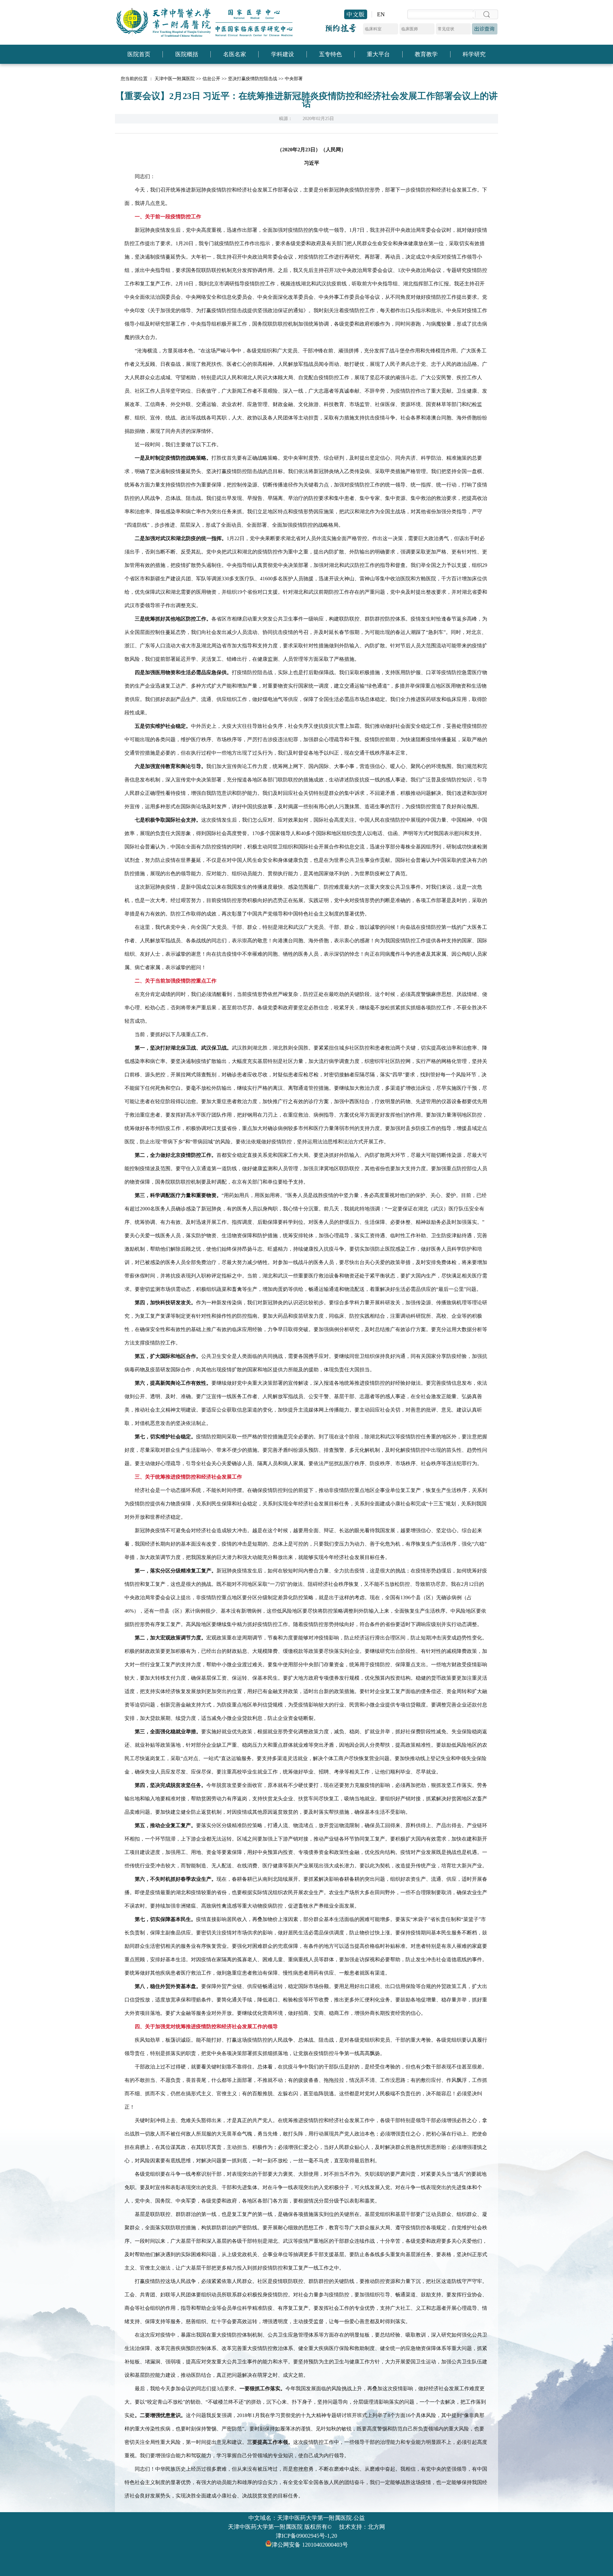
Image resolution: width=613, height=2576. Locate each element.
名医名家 (235, 54)
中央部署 (294, 79)
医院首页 (139, 54)
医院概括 (187, 54)
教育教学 (426, 54)
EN (381, 14)
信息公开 (211, 79)
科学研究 (474, 54)
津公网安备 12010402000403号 (310, 2545)
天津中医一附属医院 (175, 79)
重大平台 (378, 54)
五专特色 (330, 54)
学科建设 (283, 54)
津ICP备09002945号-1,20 (306, 2536)
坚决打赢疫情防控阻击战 (253, 79)
